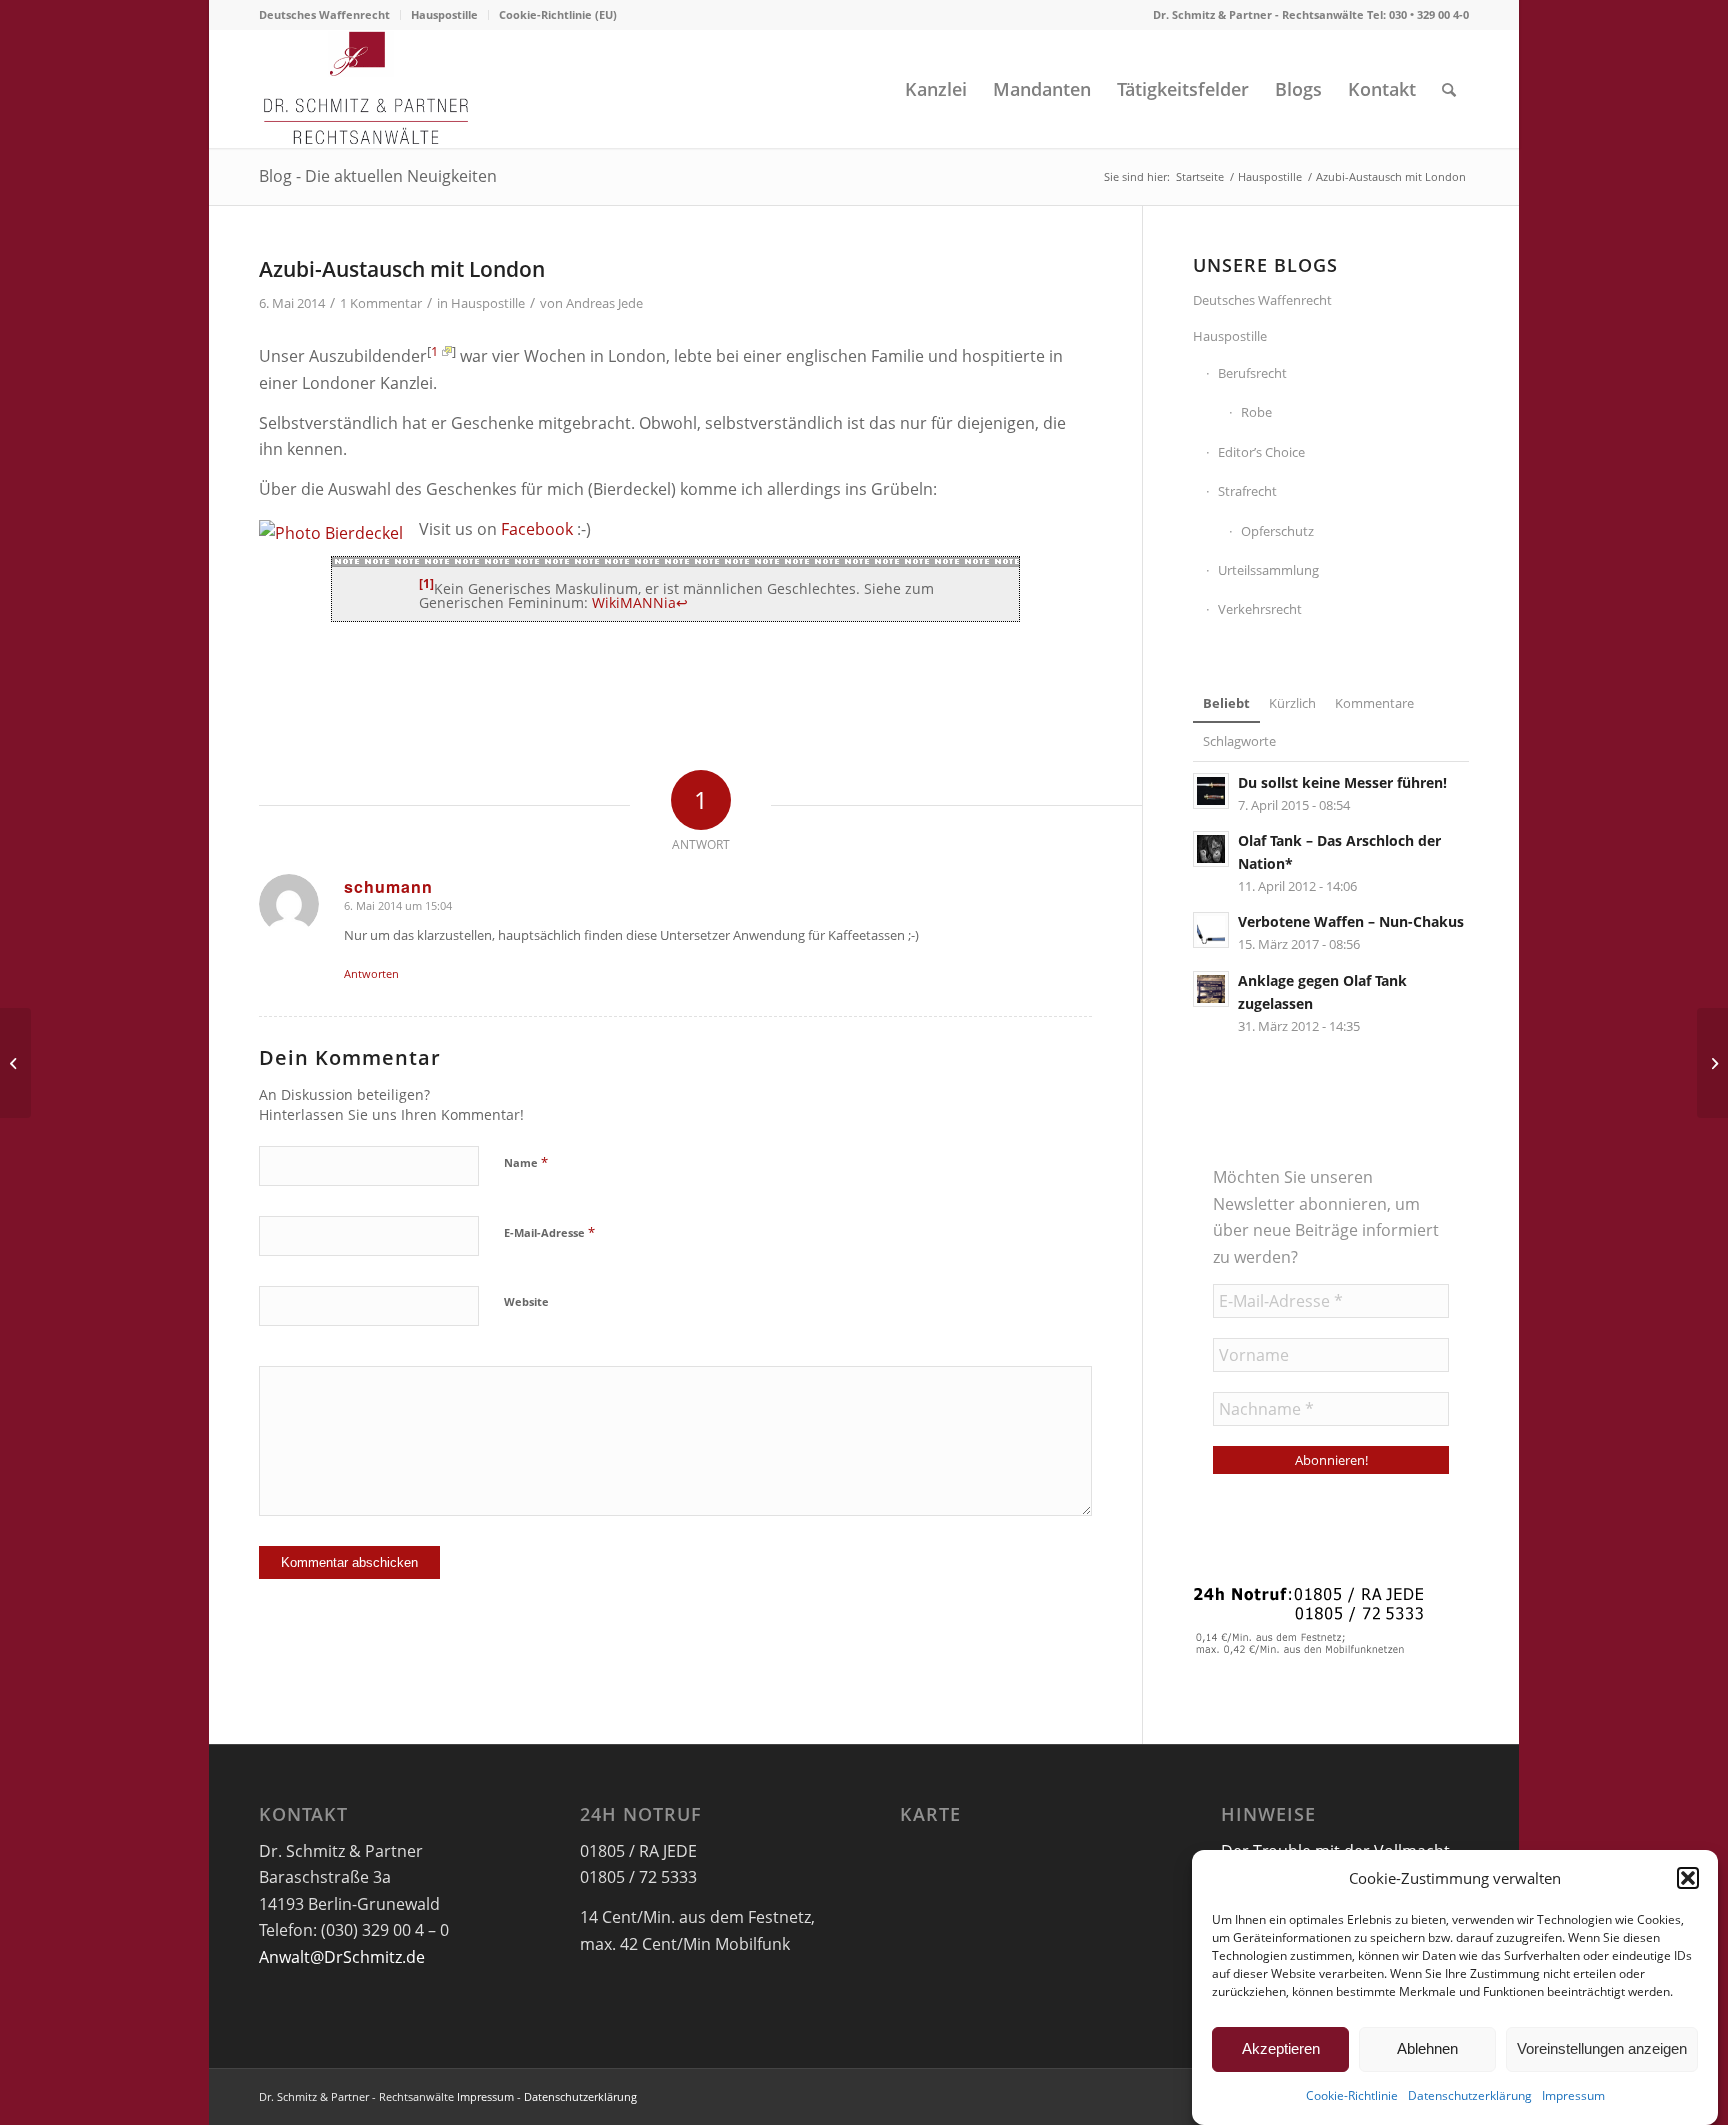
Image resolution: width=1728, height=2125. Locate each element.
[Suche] (1449, 89)
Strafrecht (1247, 491)
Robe (1256, 412)
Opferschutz (1277, 531)
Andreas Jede (604, 303)
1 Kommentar (381, 303)
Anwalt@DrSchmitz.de (342, 1957)
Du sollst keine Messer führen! (1342, 782)
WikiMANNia (634, 602)
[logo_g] (366, 89)
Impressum (1573, 2096)
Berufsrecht (1252, 373)
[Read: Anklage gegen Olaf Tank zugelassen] (1211, 989)
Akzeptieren (1281, 2048)
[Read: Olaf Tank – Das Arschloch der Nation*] (1211, 849)
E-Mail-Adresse (549, 1232)
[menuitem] (330, 15)
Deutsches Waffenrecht (324, 14)
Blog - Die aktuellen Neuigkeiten (378, 176)
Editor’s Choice (1261, 452)
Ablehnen (1427, 2048)
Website (526, 1301)
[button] (1688, 1878)
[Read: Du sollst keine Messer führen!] (1211, 791)
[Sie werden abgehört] (15, 1063)
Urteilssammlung (1268, 570)
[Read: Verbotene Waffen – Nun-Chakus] (1211, 930)
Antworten (371, 973)
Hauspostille (444, 14)
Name (526, 1162)
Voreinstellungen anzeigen (1602, 2048)
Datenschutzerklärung (1470, 2096)
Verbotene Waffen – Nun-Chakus (1351, 921)
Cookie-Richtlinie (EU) (558, 14)
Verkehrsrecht (1260, 609)
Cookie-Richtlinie (1352, 2096)
